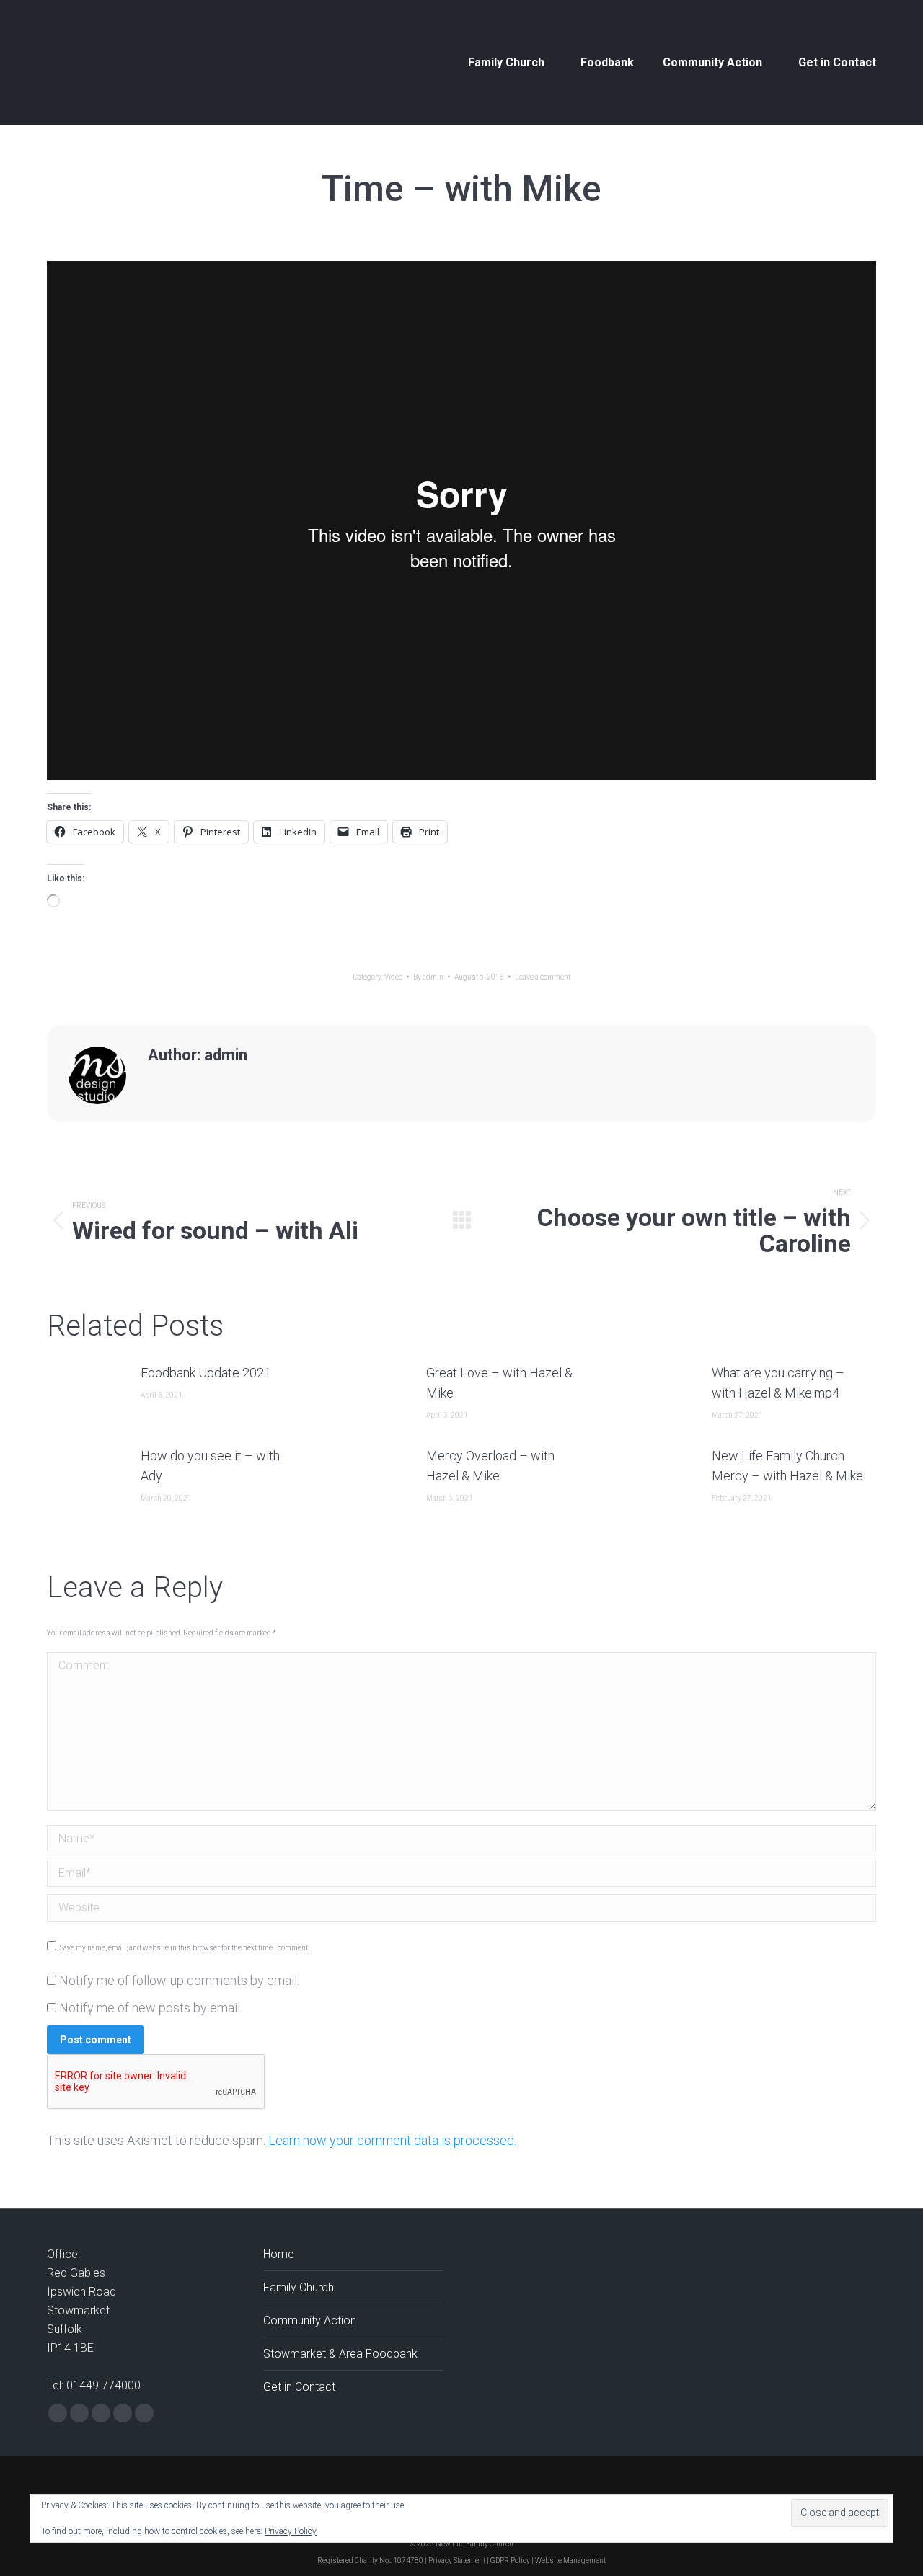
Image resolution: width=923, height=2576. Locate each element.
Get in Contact (299, 2387)
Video (393, 977)
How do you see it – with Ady (210, 1466)
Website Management (570, 2561)
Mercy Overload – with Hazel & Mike (490, 1466)
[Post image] (87, 1395)
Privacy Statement (457, 2561)
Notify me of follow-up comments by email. (179, 1980)
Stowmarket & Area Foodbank (340, 2354)
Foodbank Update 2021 (206, 1373)
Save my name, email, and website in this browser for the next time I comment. (185, 1948)
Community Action (310, 2320)
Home (279, 2254)
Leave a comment (543, 977)
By (428, 977)
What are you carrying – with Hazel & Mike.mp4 (778, 1383)
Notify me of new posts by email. (151, 2008)
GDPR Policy (510, 2561)
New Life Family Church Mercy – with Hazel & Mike (787, 1466)
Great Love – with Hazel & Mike (499, 1383)
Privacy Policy (291, 2531)
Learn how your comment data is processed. (392, 2140)
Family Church (299, 2287)
